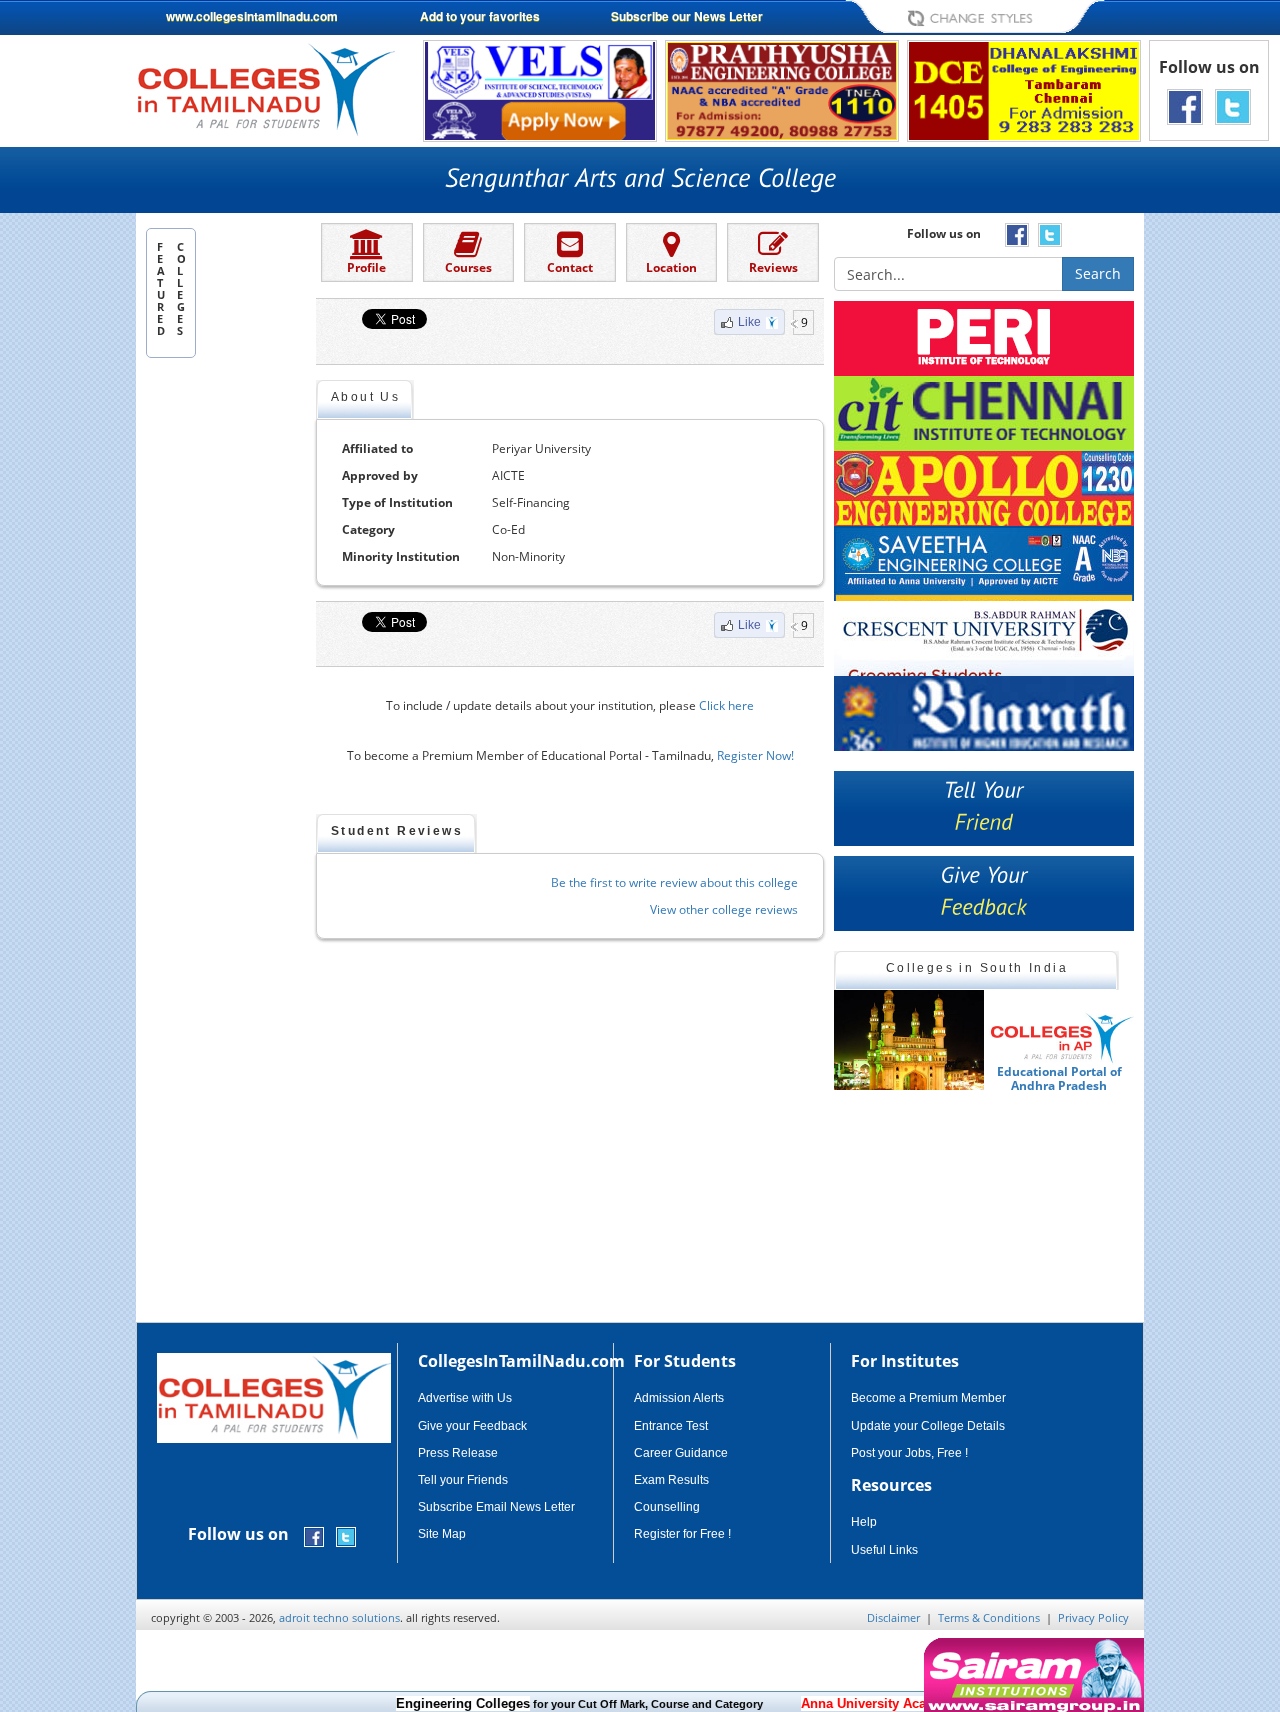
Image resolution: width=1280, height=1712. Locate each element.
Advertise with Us (465, 1398)
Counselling (667, 1507)
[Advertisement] (226, 673)
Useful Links (884, 1550)
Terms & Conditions (989, 1617)
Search (1098, 273)
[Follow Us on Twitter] (1233, 105)
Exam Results (671, 1480)
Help (864, 1522)
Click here (726, 705)
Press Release (458, 1453)
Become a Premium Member (928, 1398)
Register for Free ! (682, 1534)
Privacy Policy (1093, 1617)
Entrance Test (671, 1426)
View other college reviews (724, 909)
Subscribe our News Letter (687, 16)
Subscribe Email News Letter (496, 1507)
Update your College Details (928, 1426)
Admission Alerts (679, 1398)
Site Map (442, 1534)
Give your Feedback (472, 1426)
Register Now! (755, 755)
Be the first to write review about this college (674, 882)
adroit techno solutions (339, 1617)
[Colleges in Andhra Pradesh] (909, 1040)
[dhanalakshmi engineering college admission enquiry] (1024, 89)
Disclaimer (893, 1617)
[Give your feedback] (984, 893)
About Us (365, 397)
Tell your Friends (463, 1480)
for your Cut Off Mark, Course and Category (548, 1704)
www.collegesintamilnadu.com (252, 16)
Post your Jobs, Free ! (909, 1453)
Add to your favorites (480, 16)
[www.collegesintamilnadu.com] (265, 88)
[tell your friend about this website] (984, 808)
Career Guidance (681, 1453)
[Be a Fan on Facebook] (1185, 105)
